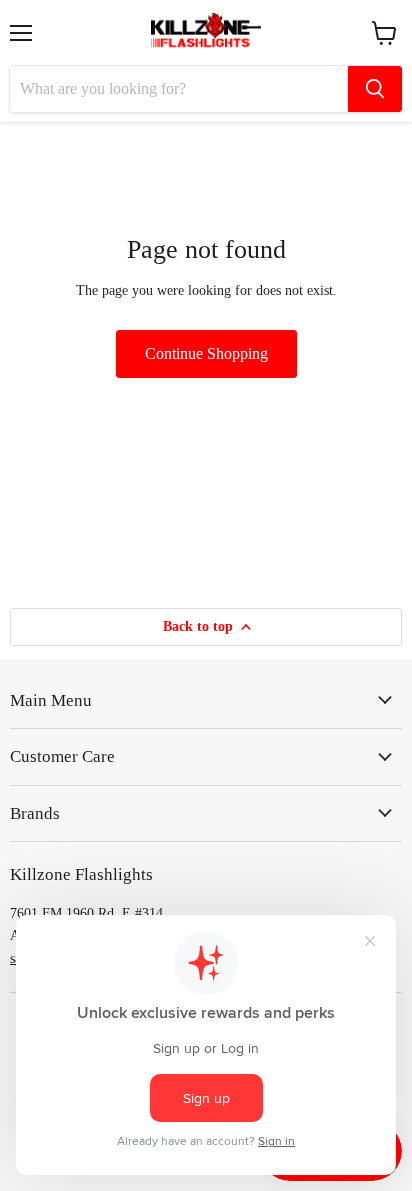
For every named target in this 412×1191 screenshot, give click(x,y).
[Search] (375, 89)
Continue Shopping (206, 353)
